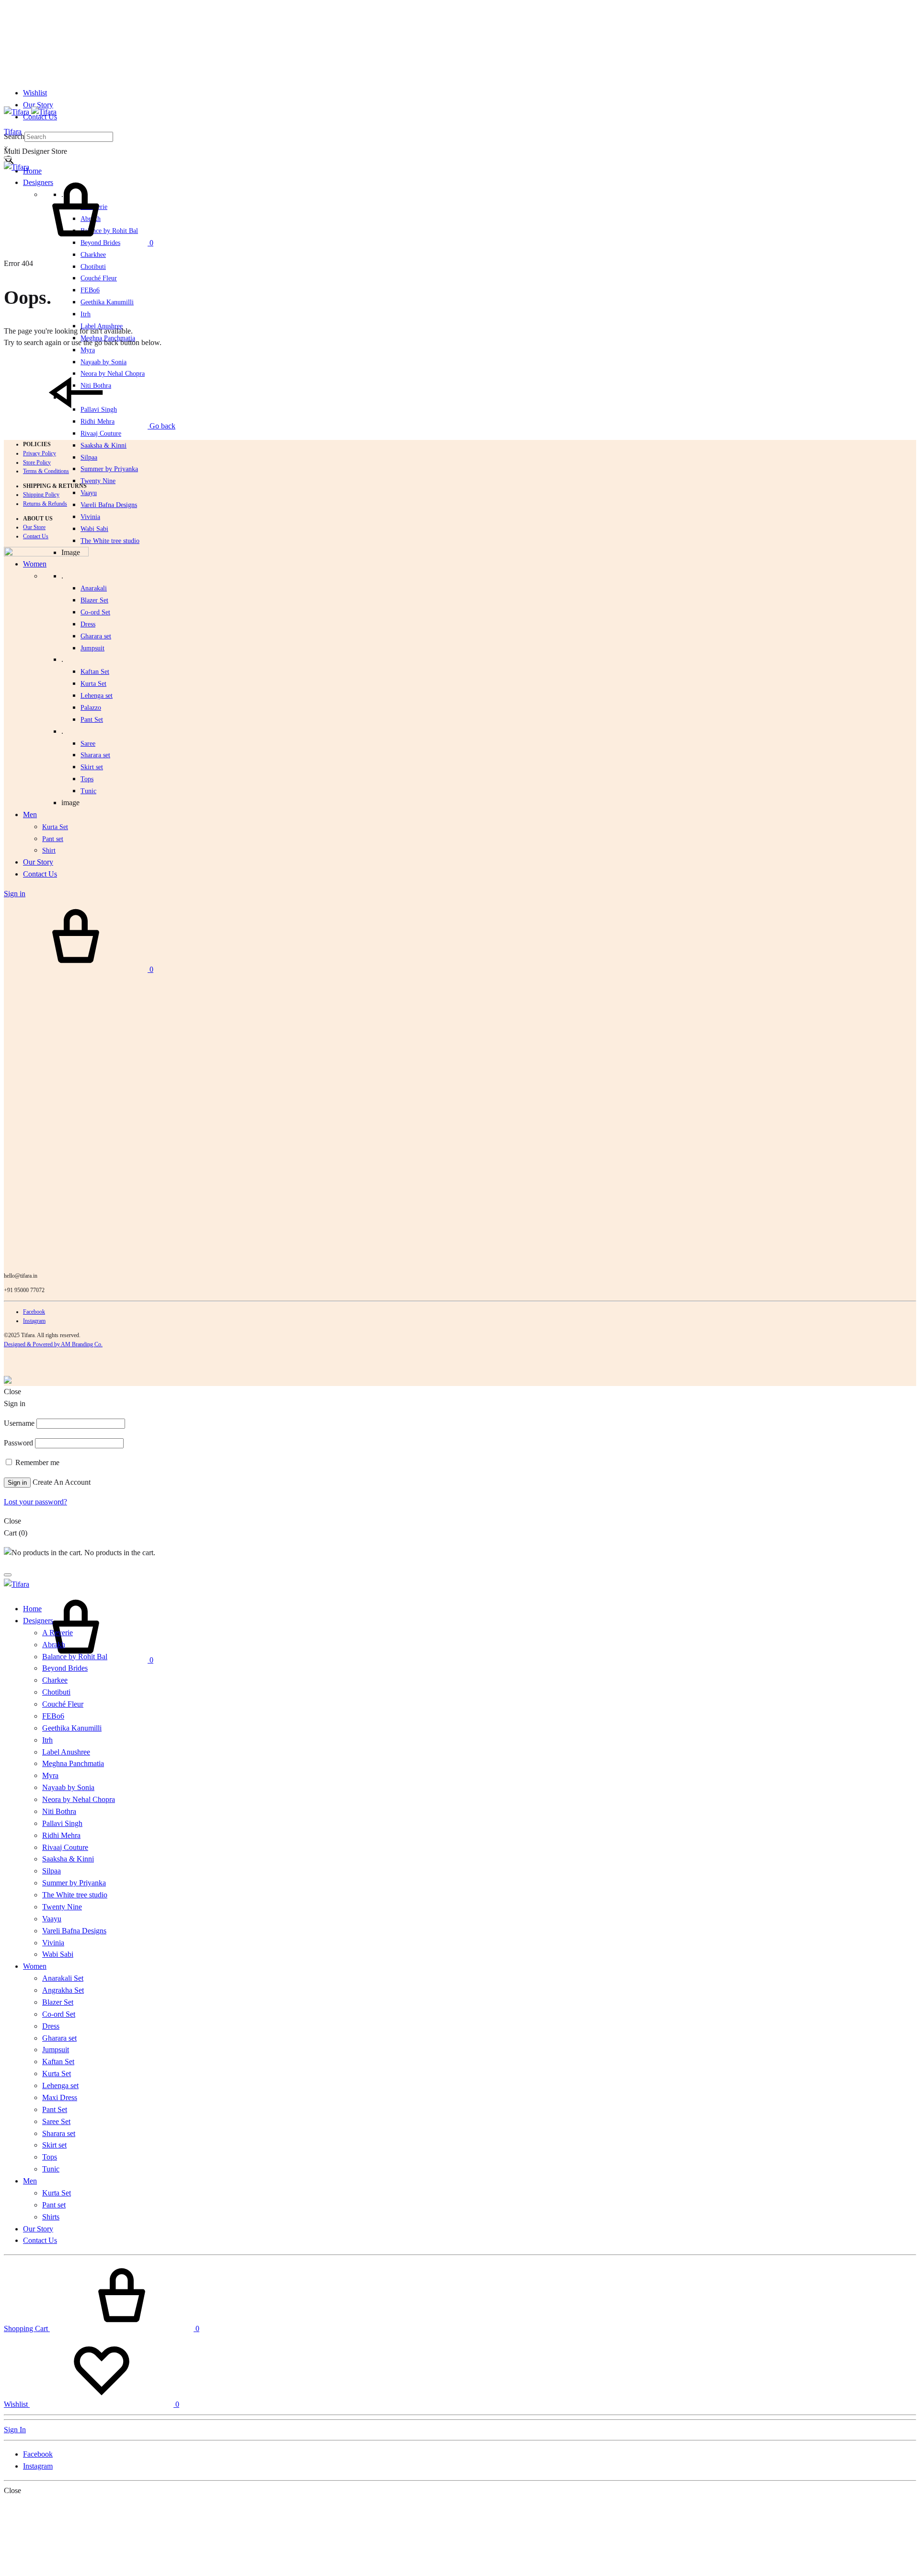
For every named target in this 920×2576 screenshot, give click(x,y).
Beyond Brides (65, 1668)
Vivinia (90, 517)
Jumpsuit (92, 648)
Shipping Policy (41, 495)
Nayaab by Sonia (68, 1787)
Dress (51, 2026)
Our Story (38, 105)
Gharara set (96, 636)
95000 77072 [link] (29, 1290)
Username (19, 1423)
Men (30, 2181)
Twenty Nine (98, 481)
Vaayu (89, 493)
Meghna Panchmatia (73, 1763)
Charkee (55, 1680)
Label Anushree (66, 1752)
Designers (38, 1621)
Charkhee (93, 255)
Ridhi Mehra (61, 1835)
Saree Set (56, 2121)
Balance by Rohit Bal (75, 1657)
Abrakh (54, 1645)
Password (18, 1443)
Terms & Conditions (46, 471)
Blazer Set (94, 600)
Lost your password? (35, 1502)
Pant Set (92, 720)
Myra (88, 350)
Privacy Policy (40, 453)
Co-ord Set (95, 612)
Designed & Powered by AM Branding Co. (53, 1344)
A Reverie (57, 1633)
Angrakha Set (63, 1990)
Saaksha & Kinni (103, 445)
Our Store (34, 527)
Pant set (54, 2205)
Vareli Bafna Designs (109, 505)
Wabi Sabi (94, 529)
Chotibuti (93, 267)
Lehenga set (97, 696)
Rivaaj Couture (101, 433)
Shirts (51, 2217)
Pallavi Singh (62, 1823)
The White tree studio (110, 541)
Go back (161, 426)
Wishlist (35, 93)
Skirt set (92, 767)
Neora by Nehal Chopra (79, 1799)
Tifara (13, 132)
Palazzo (91, 708)
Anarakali (94, 588)
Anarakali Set (63, 1978)
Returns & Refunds (45, 504)
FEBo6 (90, 290)
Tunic (51, 2169)
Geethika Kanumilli (107, 302)
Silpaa (89, 457)
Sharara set (95, 755)
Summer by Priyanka (109, 469)
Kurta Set (93, 684)
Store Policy (37, 462)
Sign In (15, 2430)
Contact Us (36, 536)
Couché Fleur (99, 278)
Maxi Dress (60, 2097)
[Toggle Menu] (8, 158)
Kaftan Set (95, 672)
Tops (50, 2157)
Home (32, 171)
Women (35, 1966)
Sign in (17, 1483)
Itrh (86, 314)
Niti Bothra (59, 1811)
